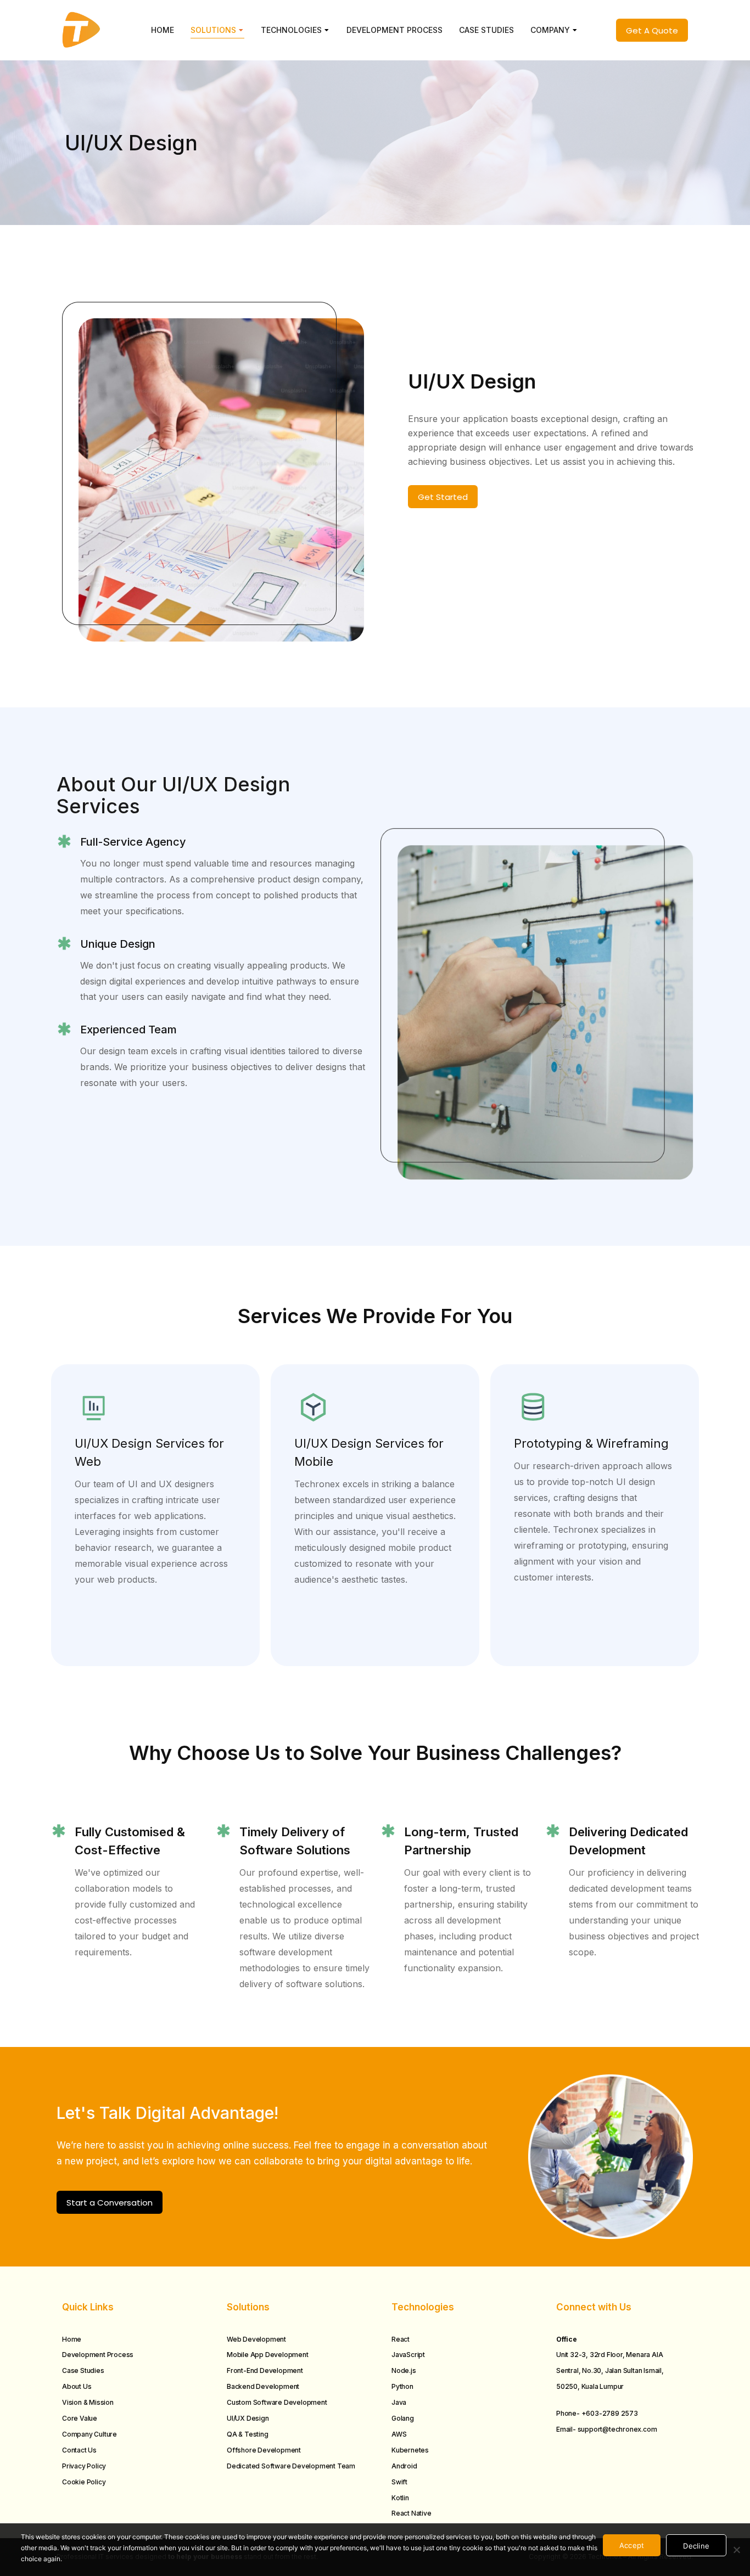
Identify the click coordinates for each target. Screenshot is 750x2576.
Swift (399, 2482)
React (401, 2339)
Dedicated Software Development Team (291, 2466)
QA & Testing (248, 2434)
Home (72, 2339)
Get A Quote (652, 30)
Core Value (80, 2418)
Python (402, 2386)
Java (399, 2402)
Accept (632, 2545)
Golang (403, 2418)
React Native (412, 2513)
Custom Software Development (277, 2402)
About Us (77, 2386)
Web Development (256, 2339)
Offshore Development (264, 2450)
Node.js (404, 2370)
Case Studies (83, 2370)
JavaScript (408, 2355)
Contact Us (79, 2450)
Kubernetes (410, 2450)
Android (404, 2466)
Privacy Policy (84, 2466)
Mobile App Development (268, 2355)
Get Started (443, 497)
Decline (696, 2546)
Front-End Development (265, 2370)
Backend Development (263, 2386)
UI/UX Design (248, 2418)
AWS (399, 2434)
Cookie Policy (84, 2482)
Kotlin (400, 2498)
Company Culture (89, 2434)
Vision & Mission (88, 2402)
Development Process (98, 2355)
